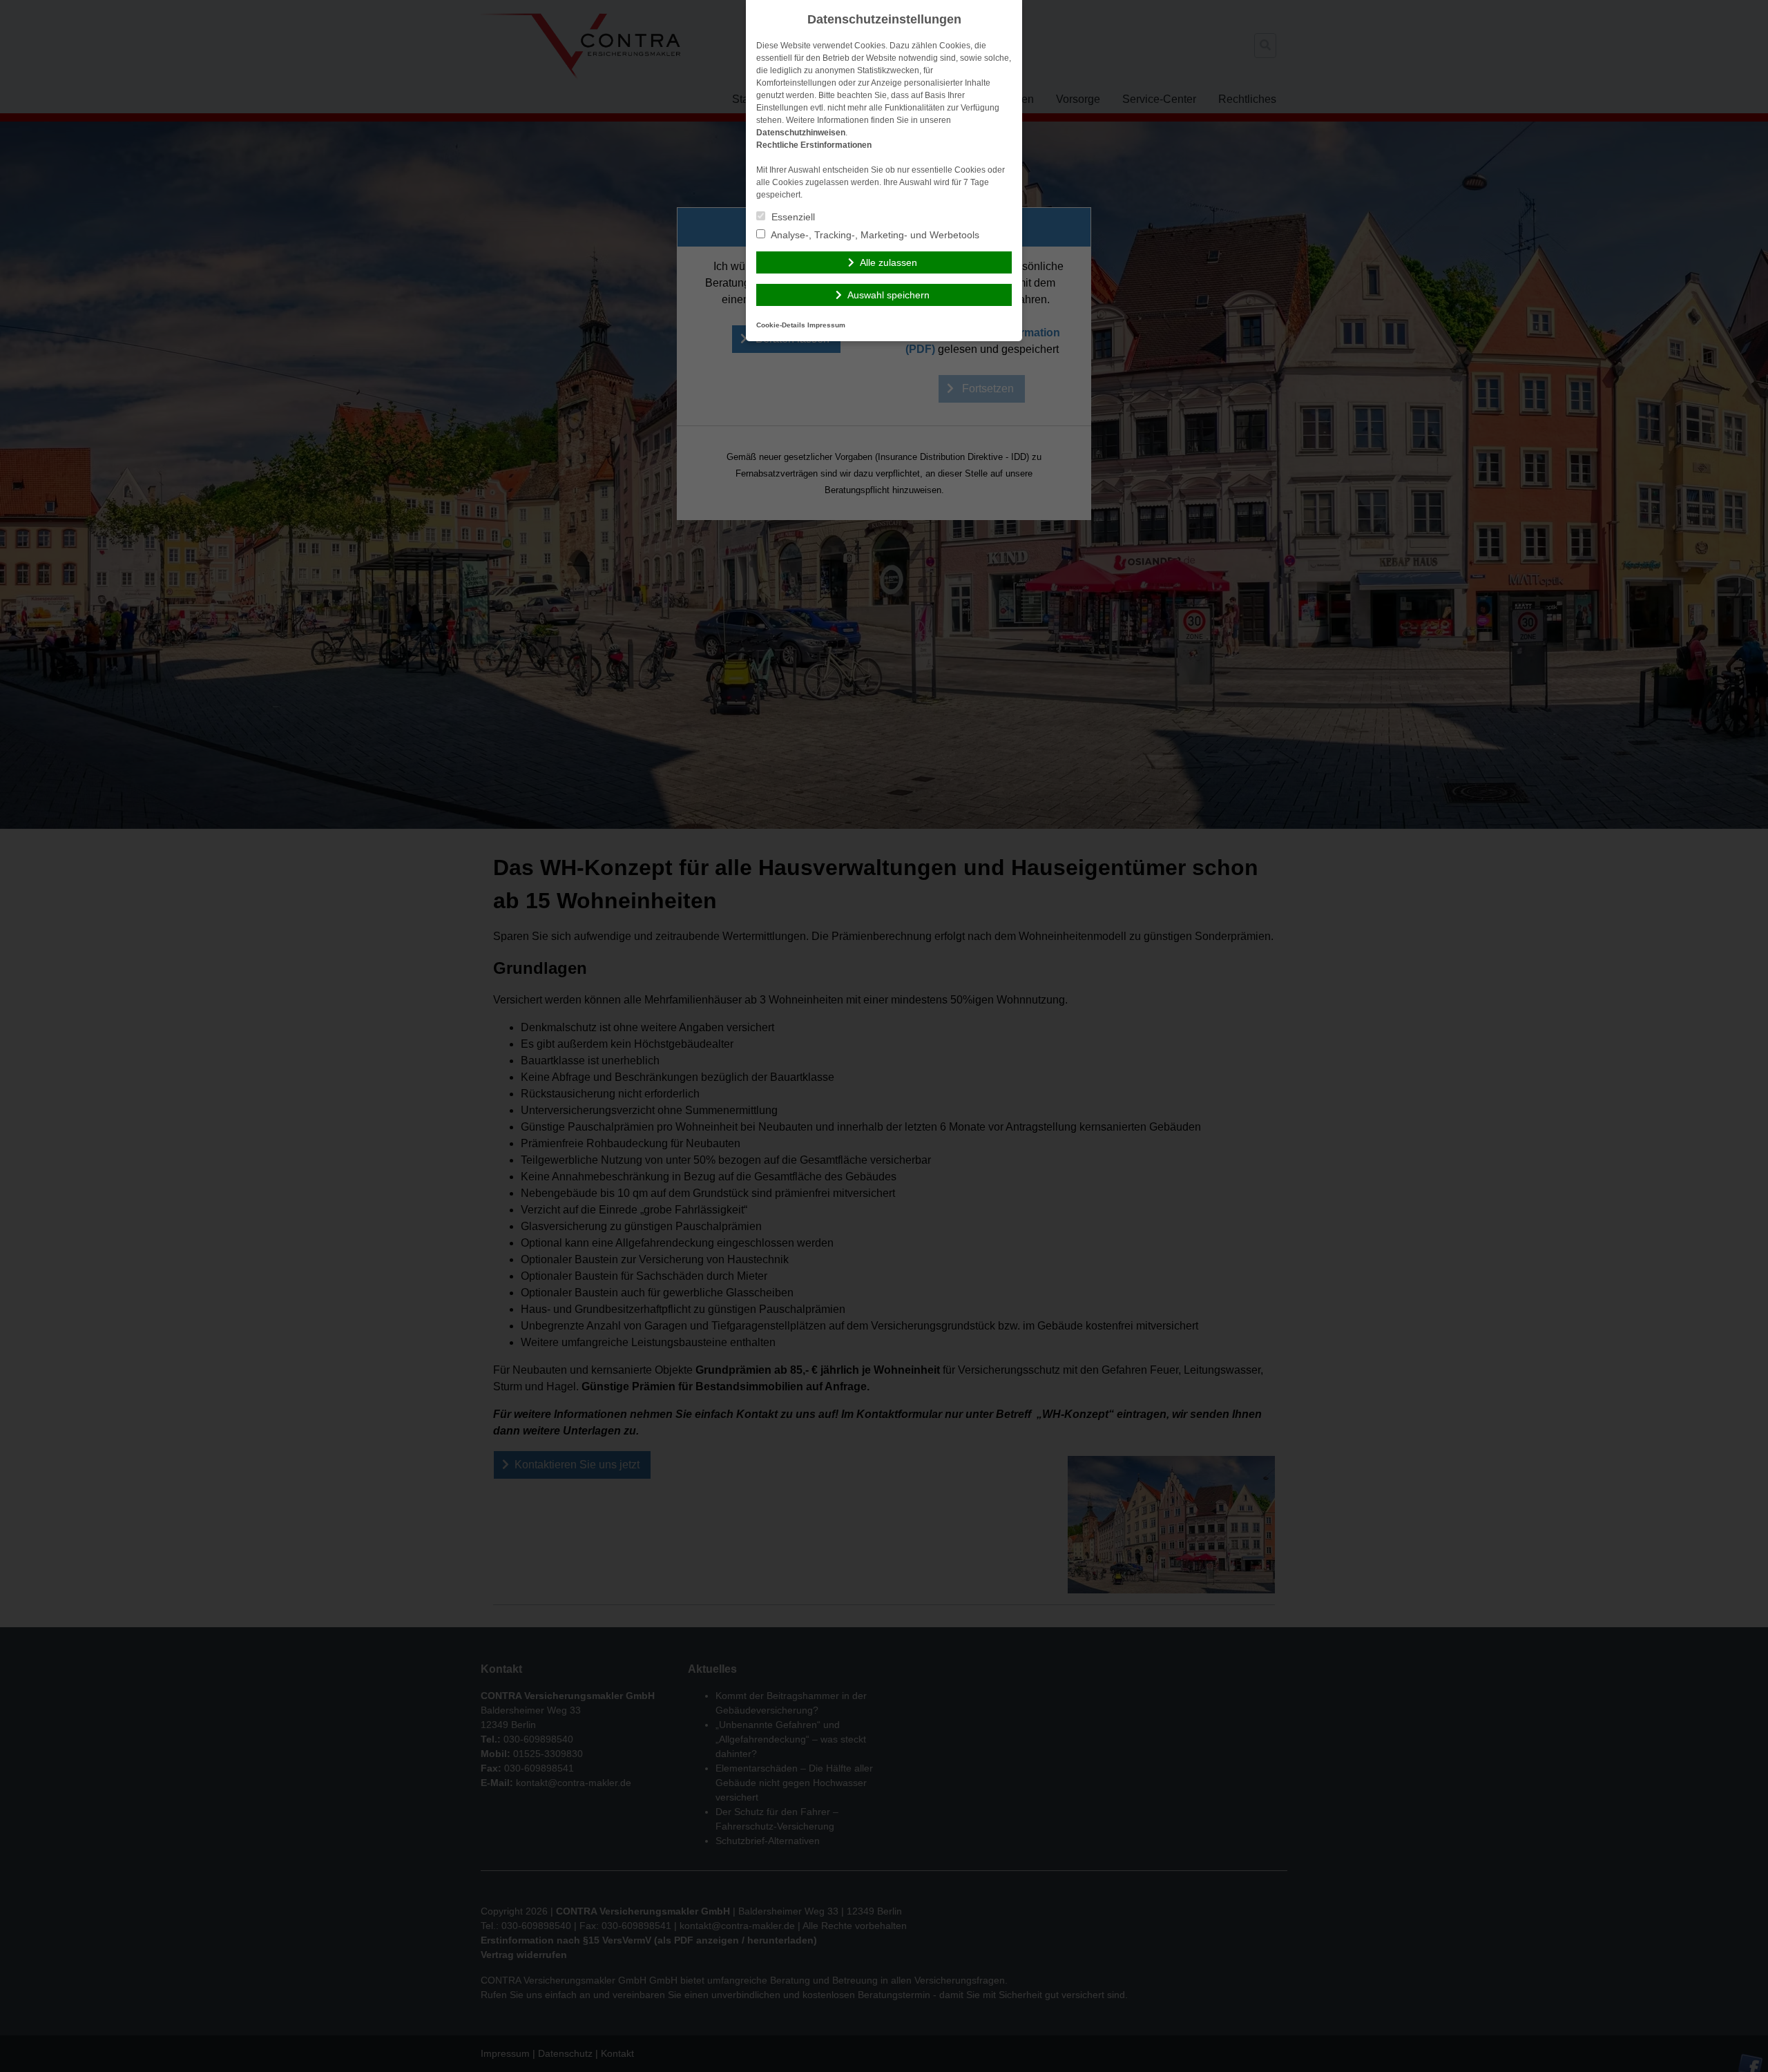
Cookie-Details (781, 325)
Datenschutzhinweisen (801, 133)
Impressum (826, 325)
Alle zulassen (888, 262)
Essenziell (792, 217)
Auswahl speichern (888, 295)
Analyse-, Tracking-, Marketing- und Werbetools (874, 235)
